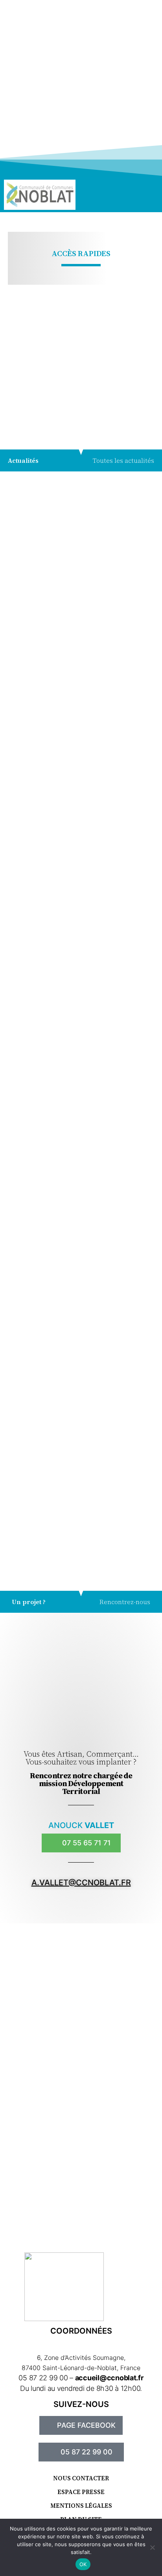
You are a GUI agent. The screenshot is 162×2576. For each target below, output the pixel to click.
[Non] (152, 2547)
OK (83, 2564)
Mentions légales (81, 2506)
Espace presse (81, 2492)
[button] (122, 195)
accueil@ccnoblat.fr (109, 2378)
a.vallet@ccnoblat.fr (81, 1883)
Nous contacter (81, 2478)
